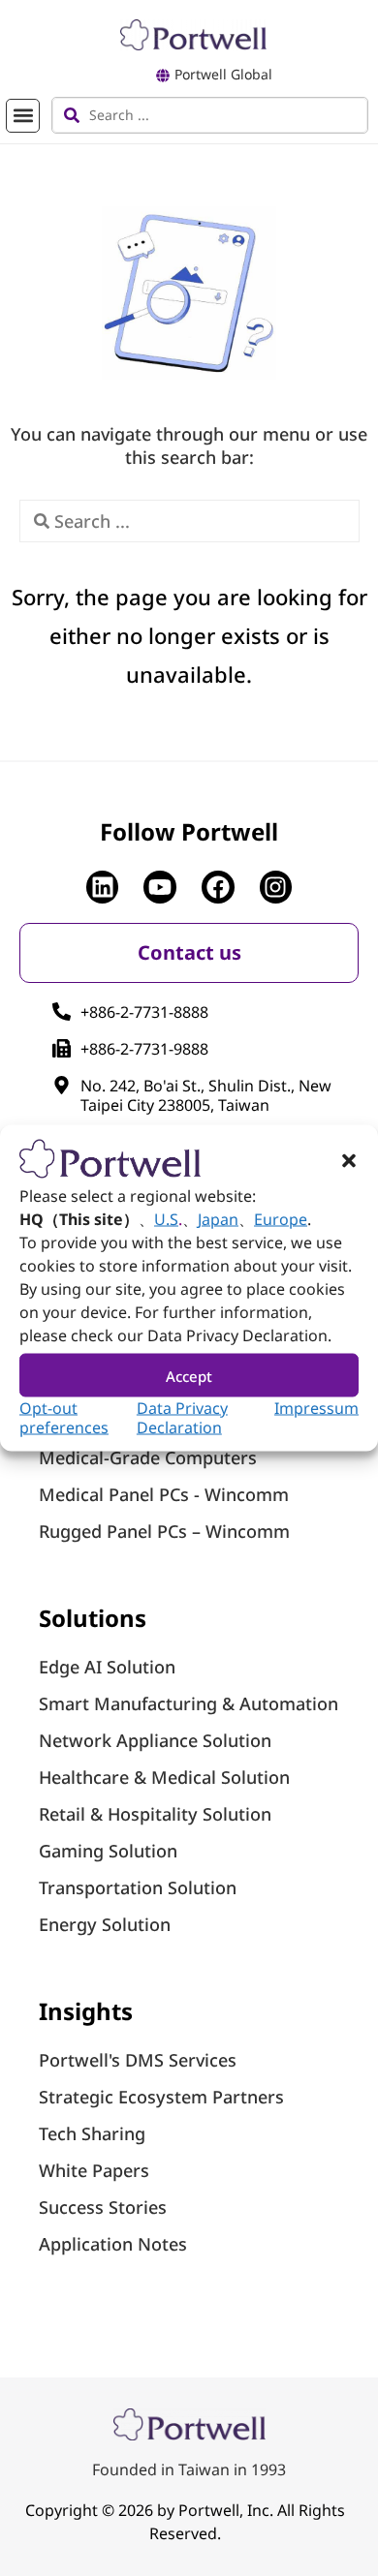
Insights (86, 2011)
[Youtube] (160, 887)
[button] (349, 1161)
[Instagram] (276, 887)
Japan (218, 1219)
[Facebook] (218, 887)
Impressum (316, 1408)
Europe (281, 1219)
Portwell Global (223, 74)
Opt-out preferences (64, 1418)
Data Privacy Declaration (182, 1418)
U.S (166, 1219)
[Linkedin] (103, 887)
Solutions (93, 1618)
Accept (189, 1375)
